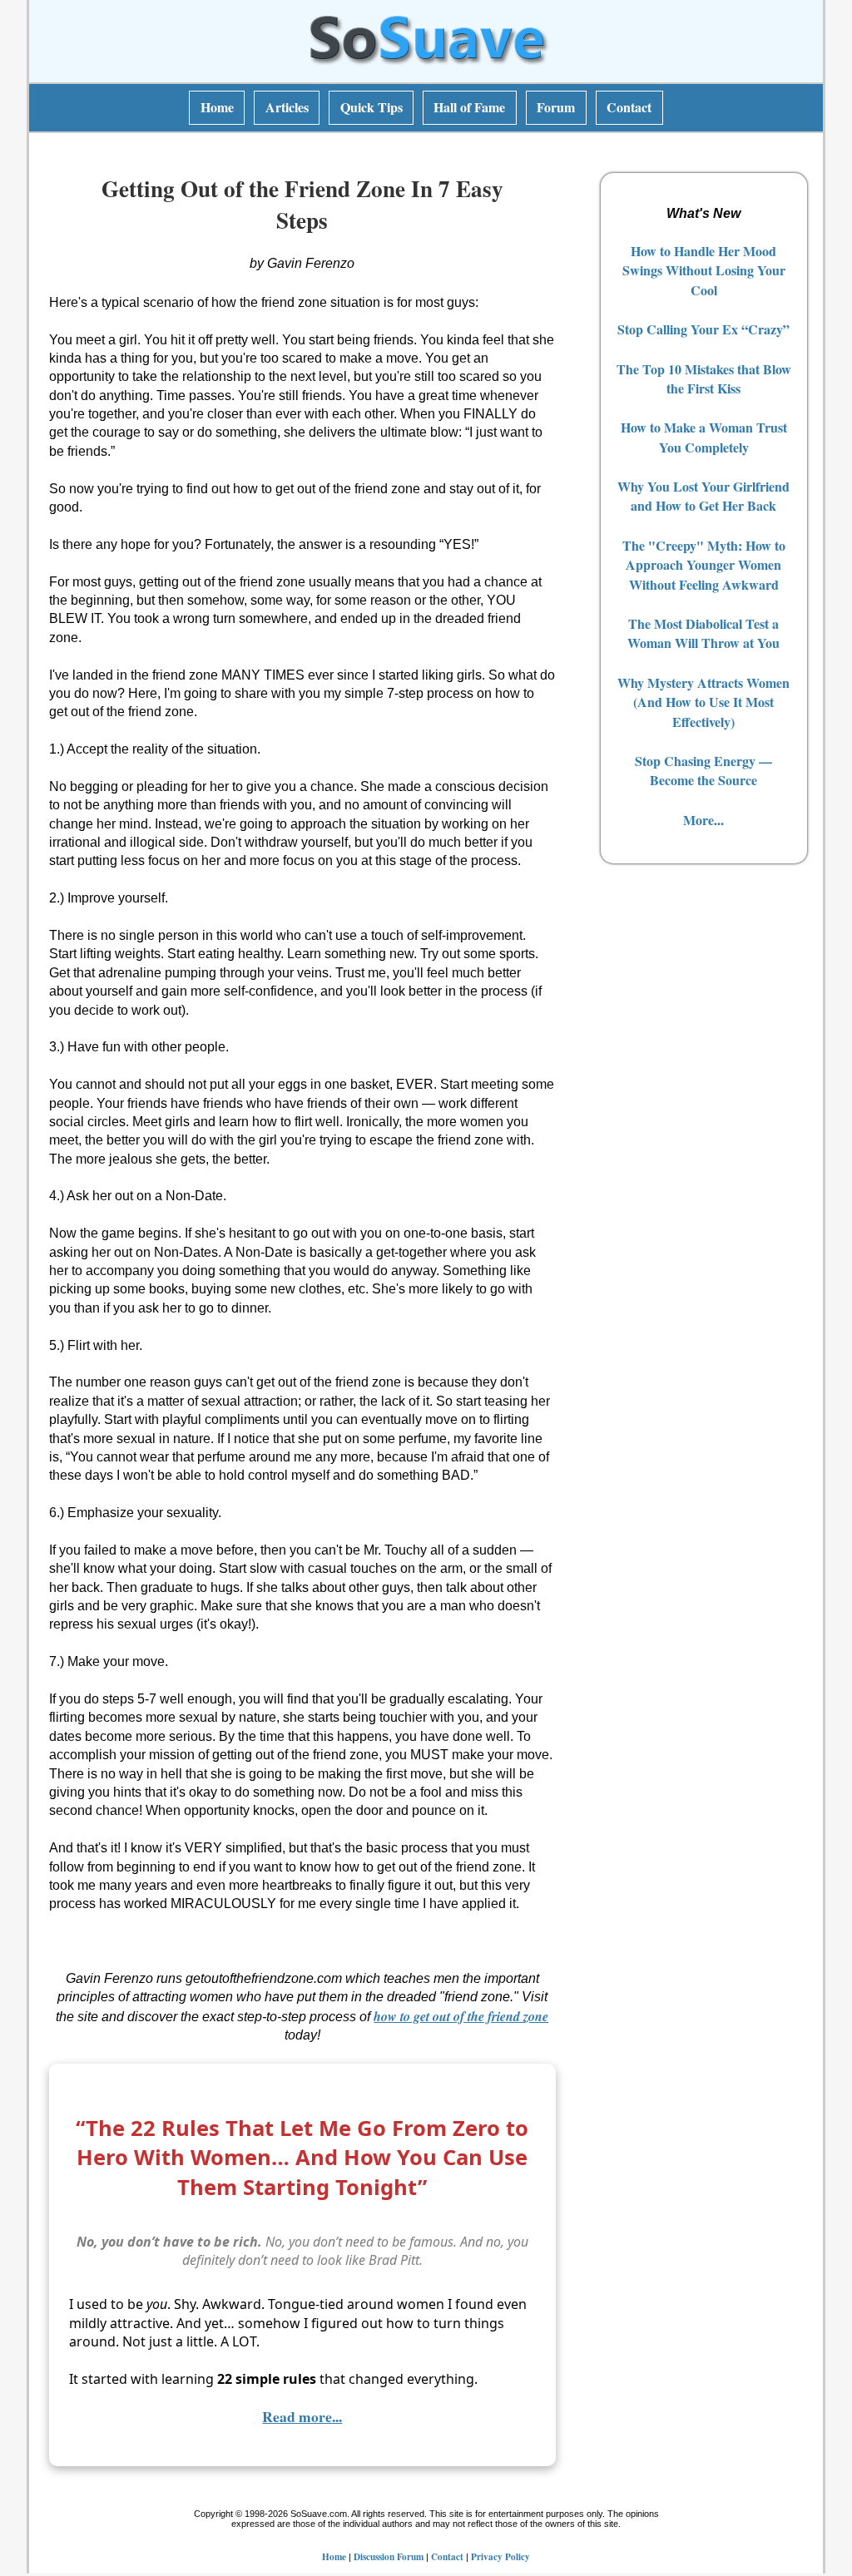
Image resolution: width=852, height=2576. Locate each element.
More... (703, 820)
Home (217, 107)
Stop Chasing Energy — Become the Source (703, 770)
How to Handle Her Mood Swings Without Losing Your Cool (704, 270)
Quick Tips (372, 107)
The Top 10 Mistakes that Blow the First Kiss (704, 378)
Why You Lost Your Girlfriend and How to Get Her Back (703, 496)
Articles (287, 107)
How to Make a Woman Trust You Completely (704, 437)
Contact (629, 107)
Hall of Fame (469, 107)
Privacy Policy (500, 2556)
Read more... (302, 2416)
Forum (556, 107)
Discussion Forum (389, 2556)
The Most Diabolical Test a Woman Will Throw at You (703, 633)
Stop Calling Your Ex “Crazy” (703, 329)
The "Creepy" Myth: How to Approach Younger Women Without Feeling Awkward (704, 565)
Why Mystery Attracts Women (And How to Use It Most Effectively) (703, 702)
